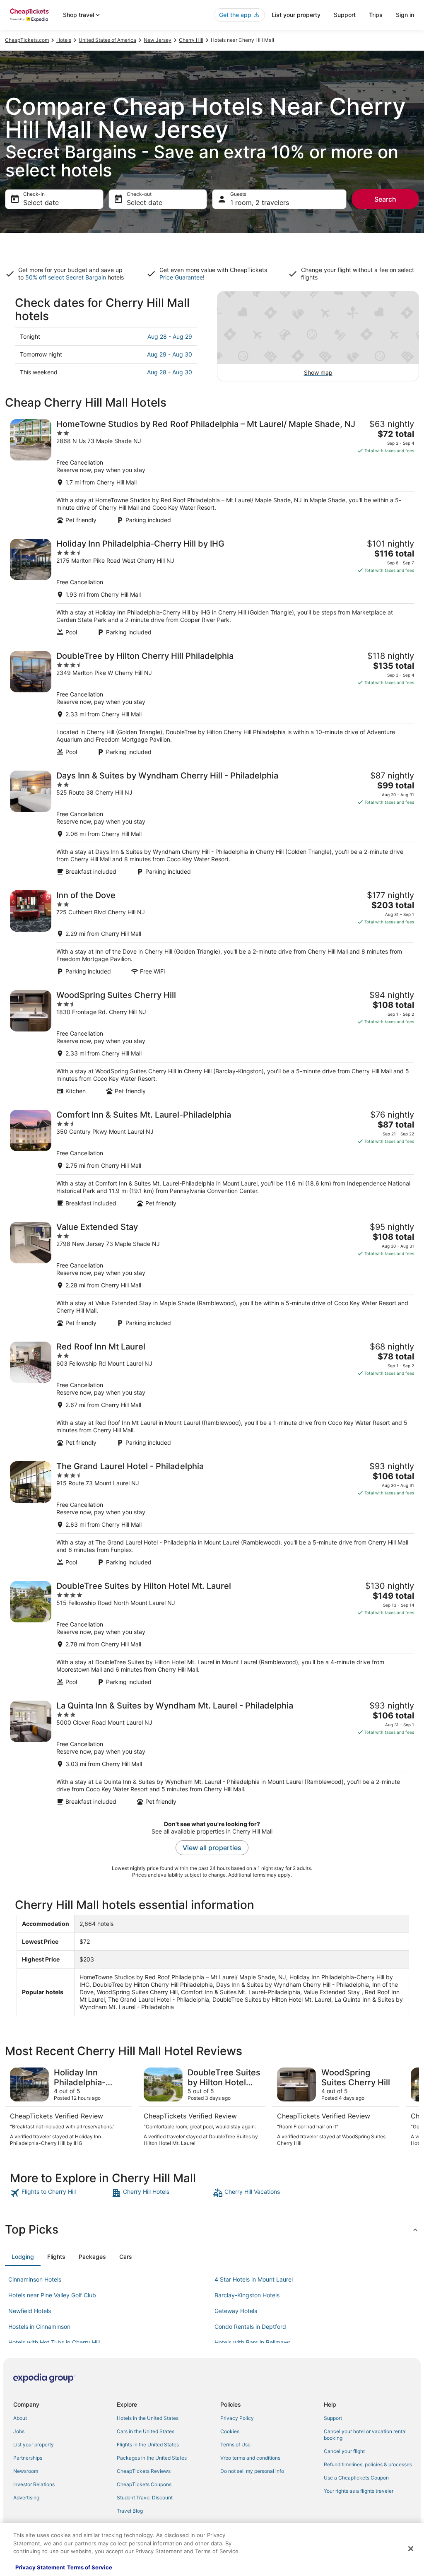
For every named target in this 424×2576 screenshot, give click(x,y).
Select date (41, 202)
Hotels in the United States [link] (148, 2418)
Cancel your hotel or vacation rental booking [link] (365, 2435)
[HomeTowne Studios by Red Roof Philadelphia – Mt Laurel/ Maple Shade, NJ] (212, 471)
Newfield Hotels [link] (30, 2311)
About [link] (20, 2418)
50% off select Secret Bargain (66, 277)
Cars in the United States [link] (146, 2431)
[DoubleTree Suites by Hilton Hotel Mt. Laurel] (212, 1633)
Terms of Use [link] (235, 2445)
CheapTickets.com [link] (27, 40)
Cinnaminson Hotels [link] (35, 2279)
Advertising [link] (26, 2498)
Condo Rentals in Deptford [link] (250, 2327)
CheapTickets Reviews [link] (144, 2471)
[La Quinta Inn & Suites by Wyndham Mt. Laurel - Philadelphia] (212, 1753)
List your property (296, 15)
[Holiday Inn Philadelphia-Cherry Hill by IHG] (212, 587)
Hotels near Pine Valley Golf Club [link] (52, 2295)
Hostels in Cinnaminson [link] (39, 2327)
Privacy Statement (40, 2567)
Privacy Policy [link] (237, 2418)
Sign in (405, 15)
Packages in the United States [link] (152, 2458)
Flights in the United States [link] (148, 2445)
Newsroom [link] (26, 2471)
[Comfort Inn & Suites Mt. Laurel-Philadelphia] (212, 1158)
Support (345, 15)
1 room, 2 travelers (260, 202)
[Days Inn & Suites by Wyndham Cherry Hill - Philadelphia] (212, 823)
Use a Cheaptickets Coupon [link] (356, 2478)
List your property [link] (34, 2445)
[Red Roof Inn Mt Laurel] (212, 1394)
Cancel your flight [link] (344, 2451)
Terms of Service (90, 2567)
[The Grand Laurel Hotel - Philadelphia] (212, 1514)
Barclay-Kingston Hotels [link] (247, 2295)
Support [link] (333, 2418)
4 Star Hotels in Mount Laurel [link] (254, 2279)
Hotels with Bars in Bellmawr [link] (252, 2342)
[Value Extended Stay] (212, 1274)
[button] (212, 2229)
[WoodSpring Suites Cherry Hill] (212, 1042)
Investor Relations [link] (34, 2484)
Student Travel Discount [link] (145, 2498)
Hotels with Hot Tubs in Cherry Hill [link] (54, 2342)
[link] (60, 2193)
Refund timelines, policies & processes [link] (368, 2464)
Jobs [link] (19, 2431)
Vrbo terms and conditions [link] (250, 2458)
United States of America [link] (107, 40)
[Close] (411, 2549)
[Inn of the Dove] (212, 933)
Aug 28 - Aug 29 (170, 336)
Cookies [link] (230, 2431)
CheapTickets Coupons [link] (144, 2484)
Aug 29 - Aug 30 (170, 354)
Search (385, 199)
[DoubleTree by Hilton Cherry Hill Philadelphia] (212, 703)
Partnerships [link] (28, 2458)
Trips (376, 15)
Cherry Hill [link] (191, 40)
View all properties (212, 1848)
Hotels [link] (64, 40)
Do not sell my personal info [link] (252, 2471)
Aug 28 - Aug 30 (170, 372)
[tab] (23, 2257)
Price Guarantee (181, 277)
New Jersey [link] (158, 40)
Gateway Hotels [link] (236, 2311)
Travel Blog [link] (130, 2511)
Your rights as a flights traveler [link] (359, 2491)
